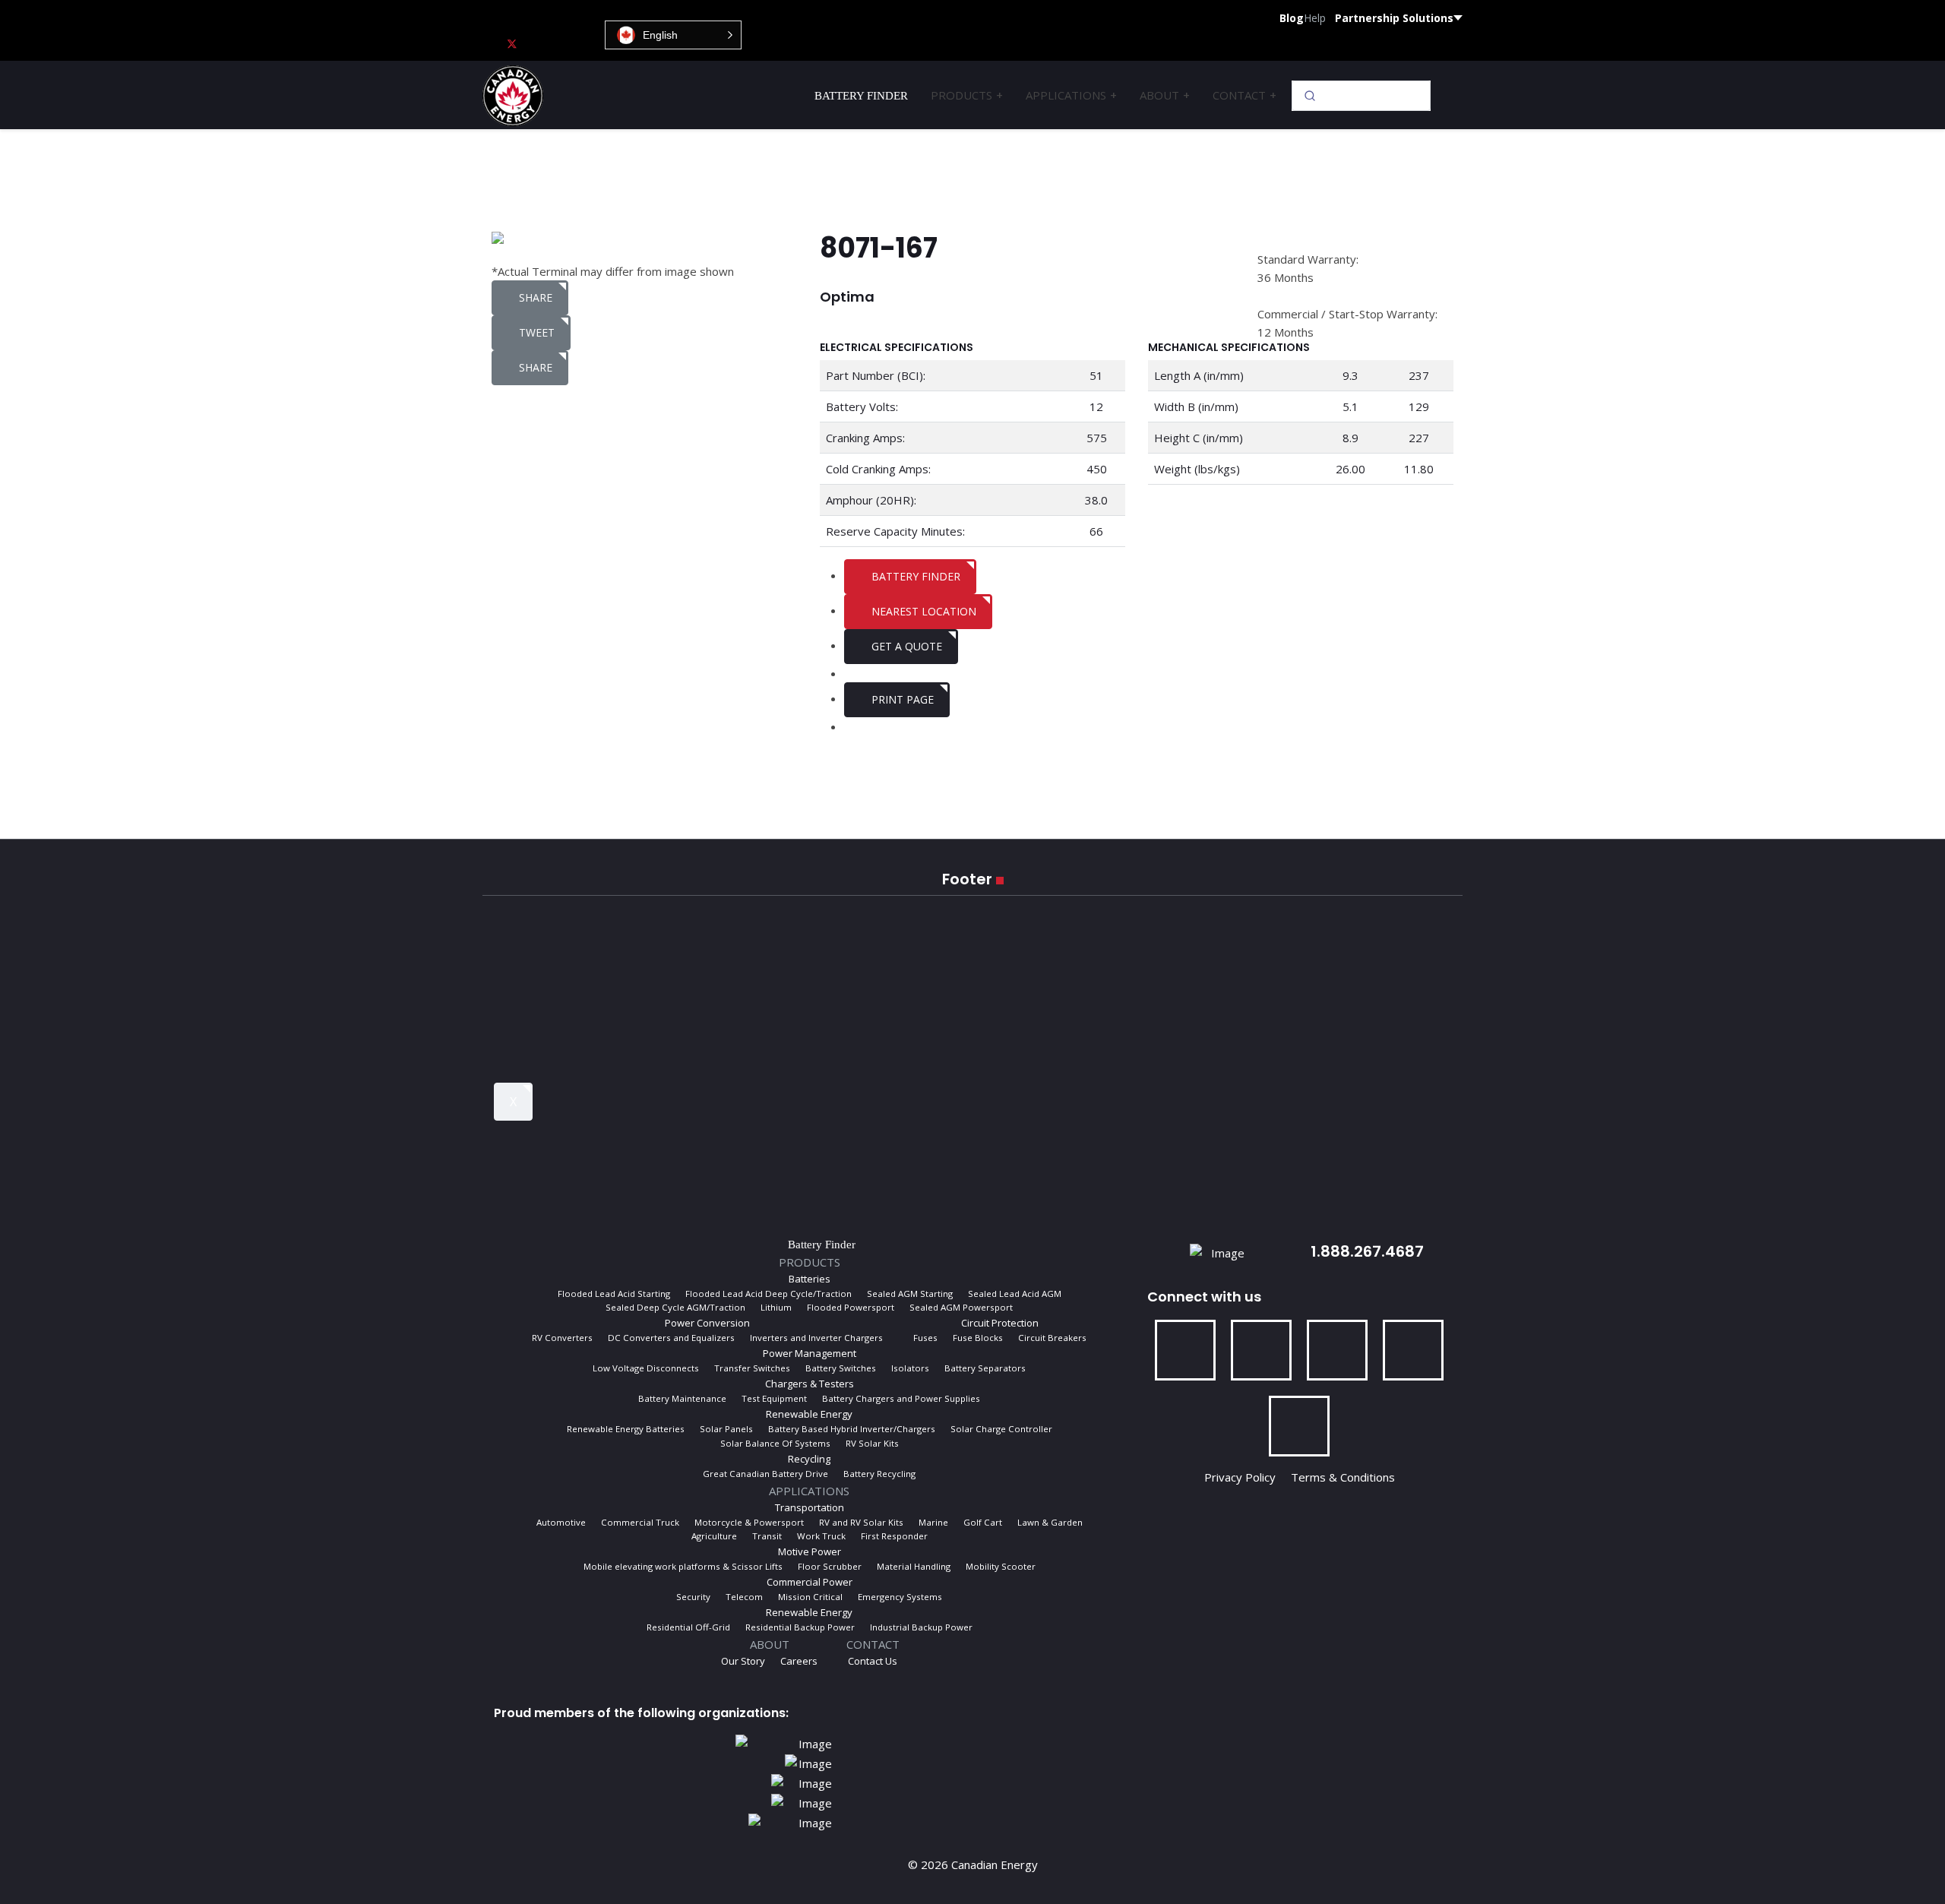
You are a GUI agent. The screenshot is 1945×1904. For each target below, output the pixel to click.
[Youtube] (537, 43)
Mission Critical (810, 1597)
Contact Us (873, 1661)
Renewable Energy (809, 1414)
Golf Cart (983, 1522)
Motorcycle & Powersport (749, 1522)
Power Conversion (707, 1323)
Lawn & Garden (1050, 1522)
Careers (799, 1661)
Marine (933, 1522)
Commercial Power (810, 1582)
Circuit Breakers (1052, 1338)
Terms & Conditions (1343, 1477)
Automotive (561, 1522)
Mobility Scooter (1001, 1566)
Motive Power (810, 1551)
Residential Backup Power (800, 1627)
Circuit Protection (1000, 1323)
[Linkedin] (561, 43)
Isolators (910, 1368)
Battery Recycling (879, 1474)
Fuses (925, 1338)
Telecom (744, 1597)
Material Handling (914, 1566)
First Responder (894, 1536)
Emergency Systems (900, 1597)
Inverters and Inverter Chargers (816, 1338)
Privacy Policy (1243, 1477)
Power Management (810, 1353)
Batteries (810, 1279)
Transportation (810, 1507)
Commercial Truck (640, 1522)
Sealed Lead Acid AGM (1015, 1294)
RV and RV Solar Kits (861, 1522)
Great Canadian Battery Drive (765, 1474)
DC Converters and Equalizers (671, 1338)
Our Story (743, 1661)
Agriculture (714, 1536)
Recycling (809, 1459)
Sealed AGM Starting (910, 1294)
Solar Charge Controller (1001, 1429)
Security (693, 1597)
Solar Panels (726, 1429)
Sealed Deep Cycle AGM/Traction (675, 1307)
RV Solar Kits (872, 1443)
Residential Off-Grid (688, 1627)
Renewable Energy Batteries (626, 1429)
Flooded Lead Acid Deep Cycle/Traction (769, 1294)
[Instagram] (586, 43)
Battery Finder (861, 96)
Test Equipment (774, 1398)
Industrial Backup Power (921, 1627)
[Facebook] (487, 43)
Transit (767, 1536)
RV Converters (562, 1338)
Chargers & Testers (810, 1384)
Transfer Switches (752, 1368)
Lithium (776, 1307)
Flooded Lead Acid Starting (614, 1294)
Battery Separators (985, 1368)
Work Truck (821, 1536)
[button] (673, 35)
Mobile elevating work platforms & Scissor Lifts (683, 1566)
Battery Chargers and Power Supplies (901, 1398)
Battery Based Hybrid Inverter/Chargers (852, 1429)
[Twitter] (512, 43)
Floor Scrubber (830, 1566)
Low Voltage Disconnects (646, 1368)
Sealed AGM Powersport (961, 1307)
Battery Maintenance (682, 1398)
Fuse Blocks (978, 1338)
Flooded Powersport (851, 1307)
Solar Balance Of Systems (775, 1443)
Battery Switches (841, 1368)
